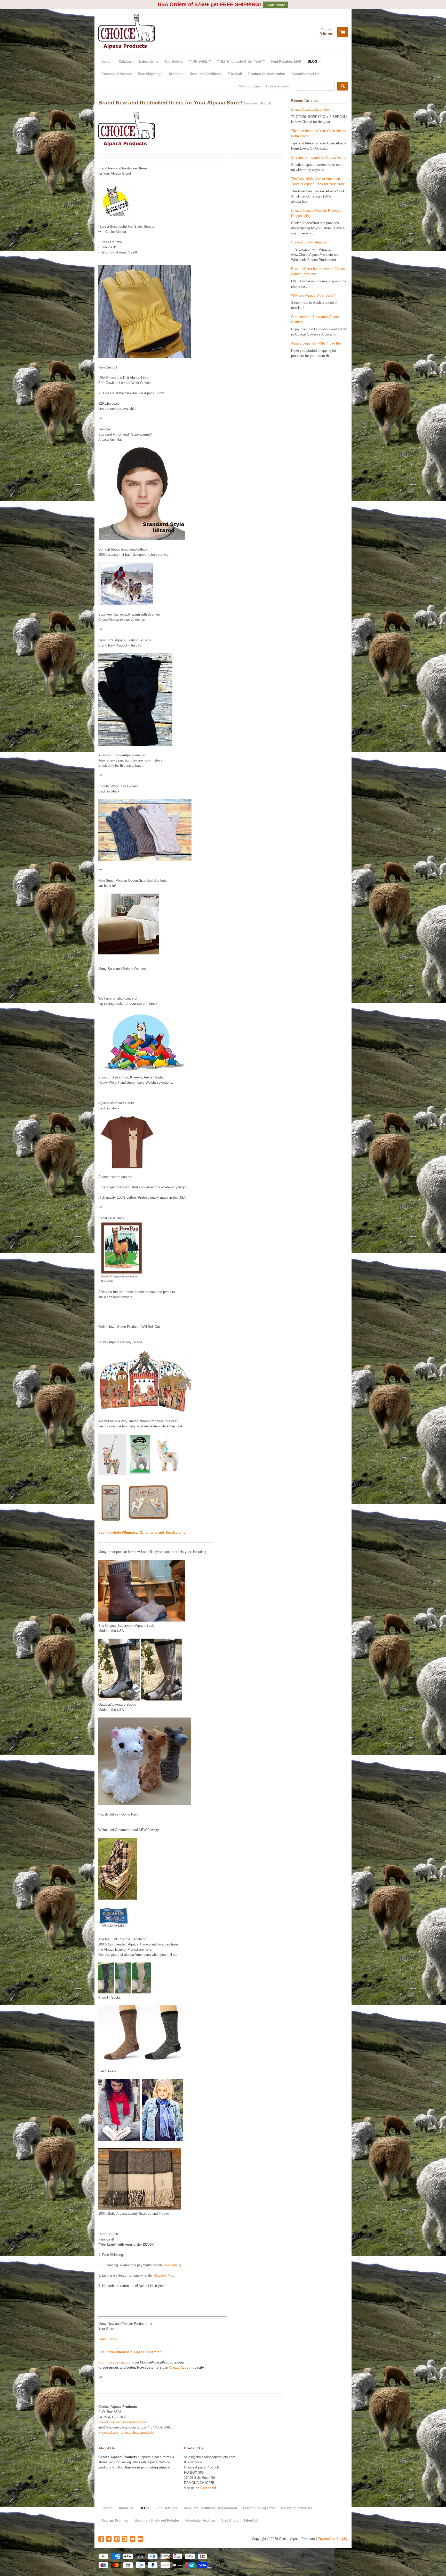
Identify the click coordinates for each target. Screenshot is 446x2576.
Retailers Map (164, 2266)
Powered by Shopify (333, 2530)
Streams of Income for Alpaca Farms (319, 148)
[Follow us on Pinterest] (117, 2530)
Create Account (278, 77)
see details (172, 2256)
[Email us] (141, 2530)
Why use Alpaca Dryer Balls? (313, 286)
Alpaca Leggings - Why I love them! (318, 334)
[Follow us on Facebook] (102, 2530)
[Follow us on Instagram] (125, 2530)
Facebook (208, 2479)
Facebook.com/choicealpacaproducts (126, 2423)
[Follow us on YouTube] (133, 2530)
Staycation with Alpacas (309, 233)
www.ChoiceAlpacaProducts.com (124, 2413)
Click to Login (249, 77)
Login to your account (116, 2353)
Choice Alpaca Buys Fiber (310, 100)
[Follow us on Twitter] (109, 2530)
